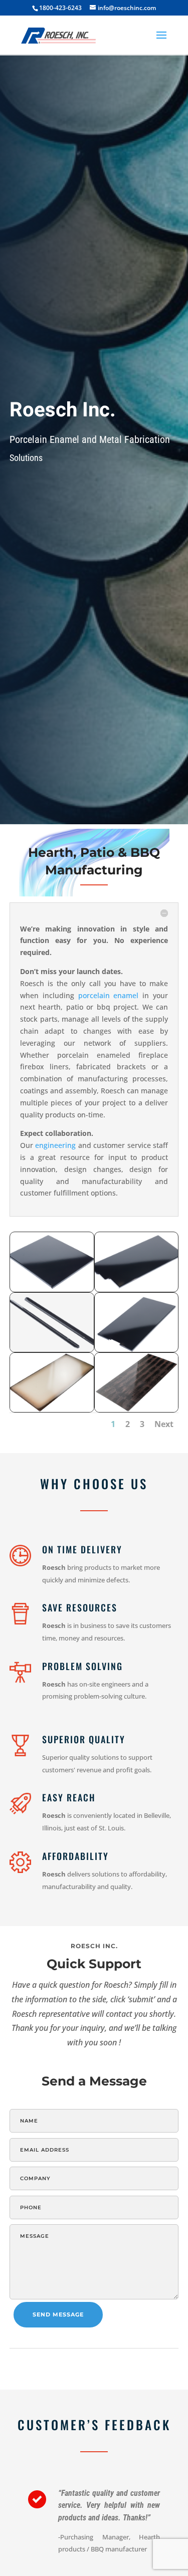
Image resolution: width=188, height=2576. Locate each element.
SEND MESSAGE (58, 2314)
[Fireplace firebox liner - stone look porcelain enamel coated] (52, 1409)
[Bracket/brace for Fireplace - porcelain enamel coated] (52, 1349)
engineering (55, 1145)
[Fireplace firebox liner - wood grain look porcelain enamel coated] (137, 1409)
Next (164, 1424)
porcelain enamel (109, 995)
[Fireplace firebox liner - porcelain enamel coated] (52, 1289)
